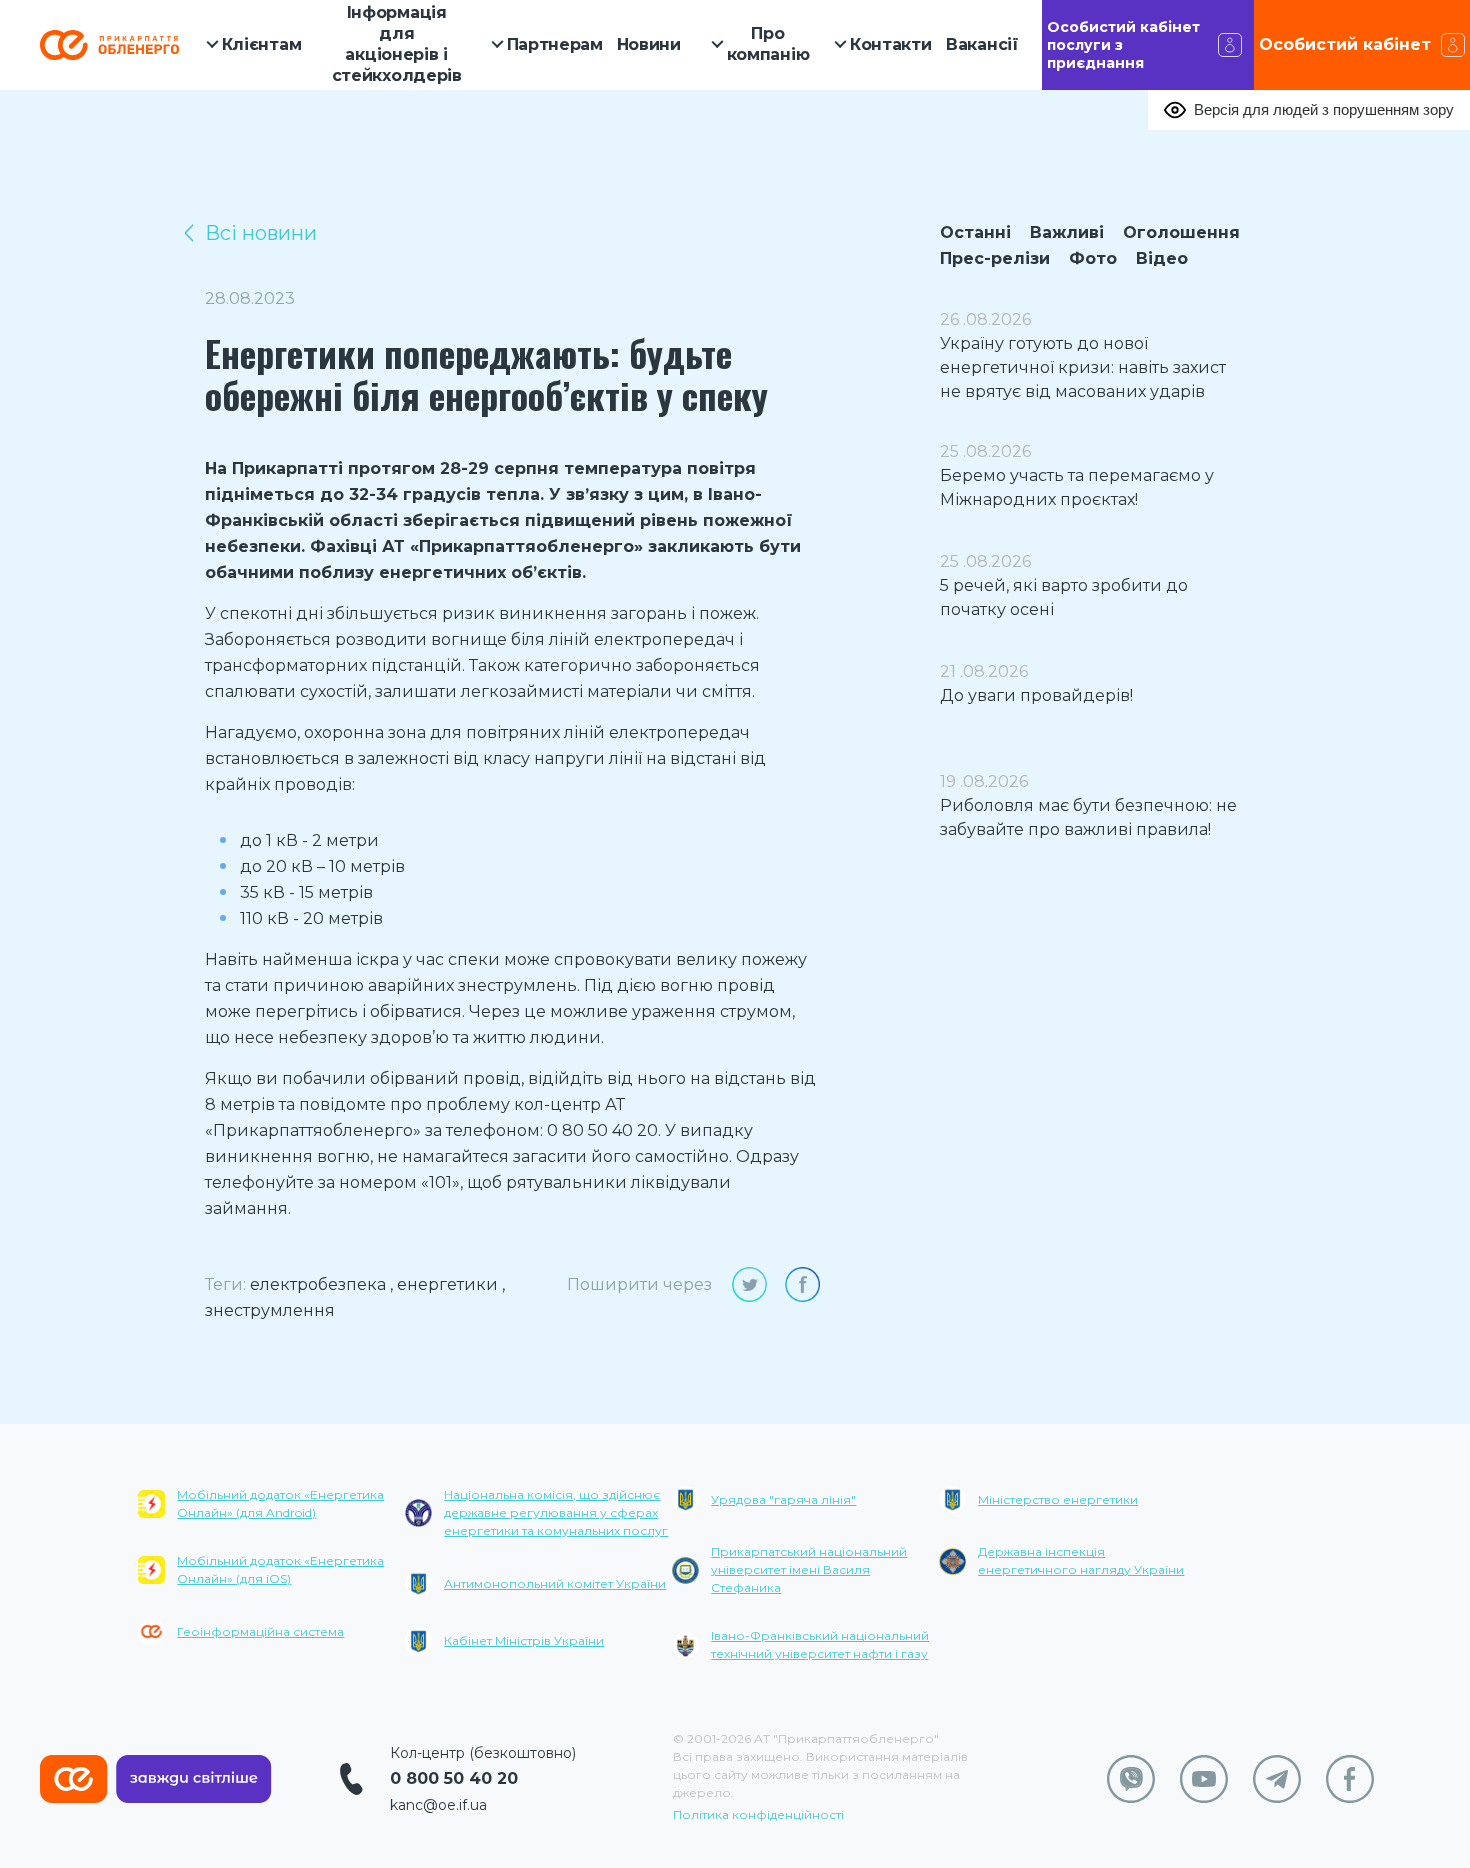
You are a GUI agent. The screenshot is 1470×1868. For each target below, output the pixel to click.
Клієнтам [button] (262, 44)
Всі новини (261, 233)
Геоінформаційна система (260, 1631)
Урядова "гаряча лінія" (783, 1499)
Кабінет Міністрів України (524, 1640)
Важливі (1067, 232)
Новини (649, 44)
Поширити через (639, 1284)
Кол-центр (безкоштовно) (483, 1753)
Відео (1162, 258)
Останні (975, 232)
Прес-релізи (995, 258)
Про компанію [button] (768, 44)
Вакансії (982, 44)
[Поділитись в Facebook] (802, 1284)
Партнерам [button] (555, 44)
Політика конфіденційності (758, 1814)
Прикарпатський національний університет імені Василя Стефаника (809, 1569)
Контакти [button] (891, 44)
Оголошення (1181, 232)
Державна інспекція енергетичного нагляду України (1081, 1560)
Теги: (225, 1284)
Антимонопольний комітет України (555, 1583)
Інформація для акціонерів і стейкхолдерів (397, 43)
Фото (1093, 258)
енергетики (447, 1284)
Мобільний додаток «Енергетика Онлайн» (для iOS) (280, 1569)
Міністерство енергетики (1058, 1499)
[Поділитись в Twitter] (749, 1284)
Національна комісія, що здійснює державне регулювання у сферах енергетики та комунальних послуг (556, 1512)
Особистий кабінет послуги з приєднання (1123, 45)
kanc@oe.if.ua (438, 1805)
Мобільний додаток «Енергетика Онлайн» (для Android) (280, 1503)
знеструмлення (270, 1310)
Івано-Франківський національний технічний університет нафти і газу (820, 1644)
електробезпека (318, 1284)
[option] (271, 1580)
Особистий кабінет (1345, 44)
